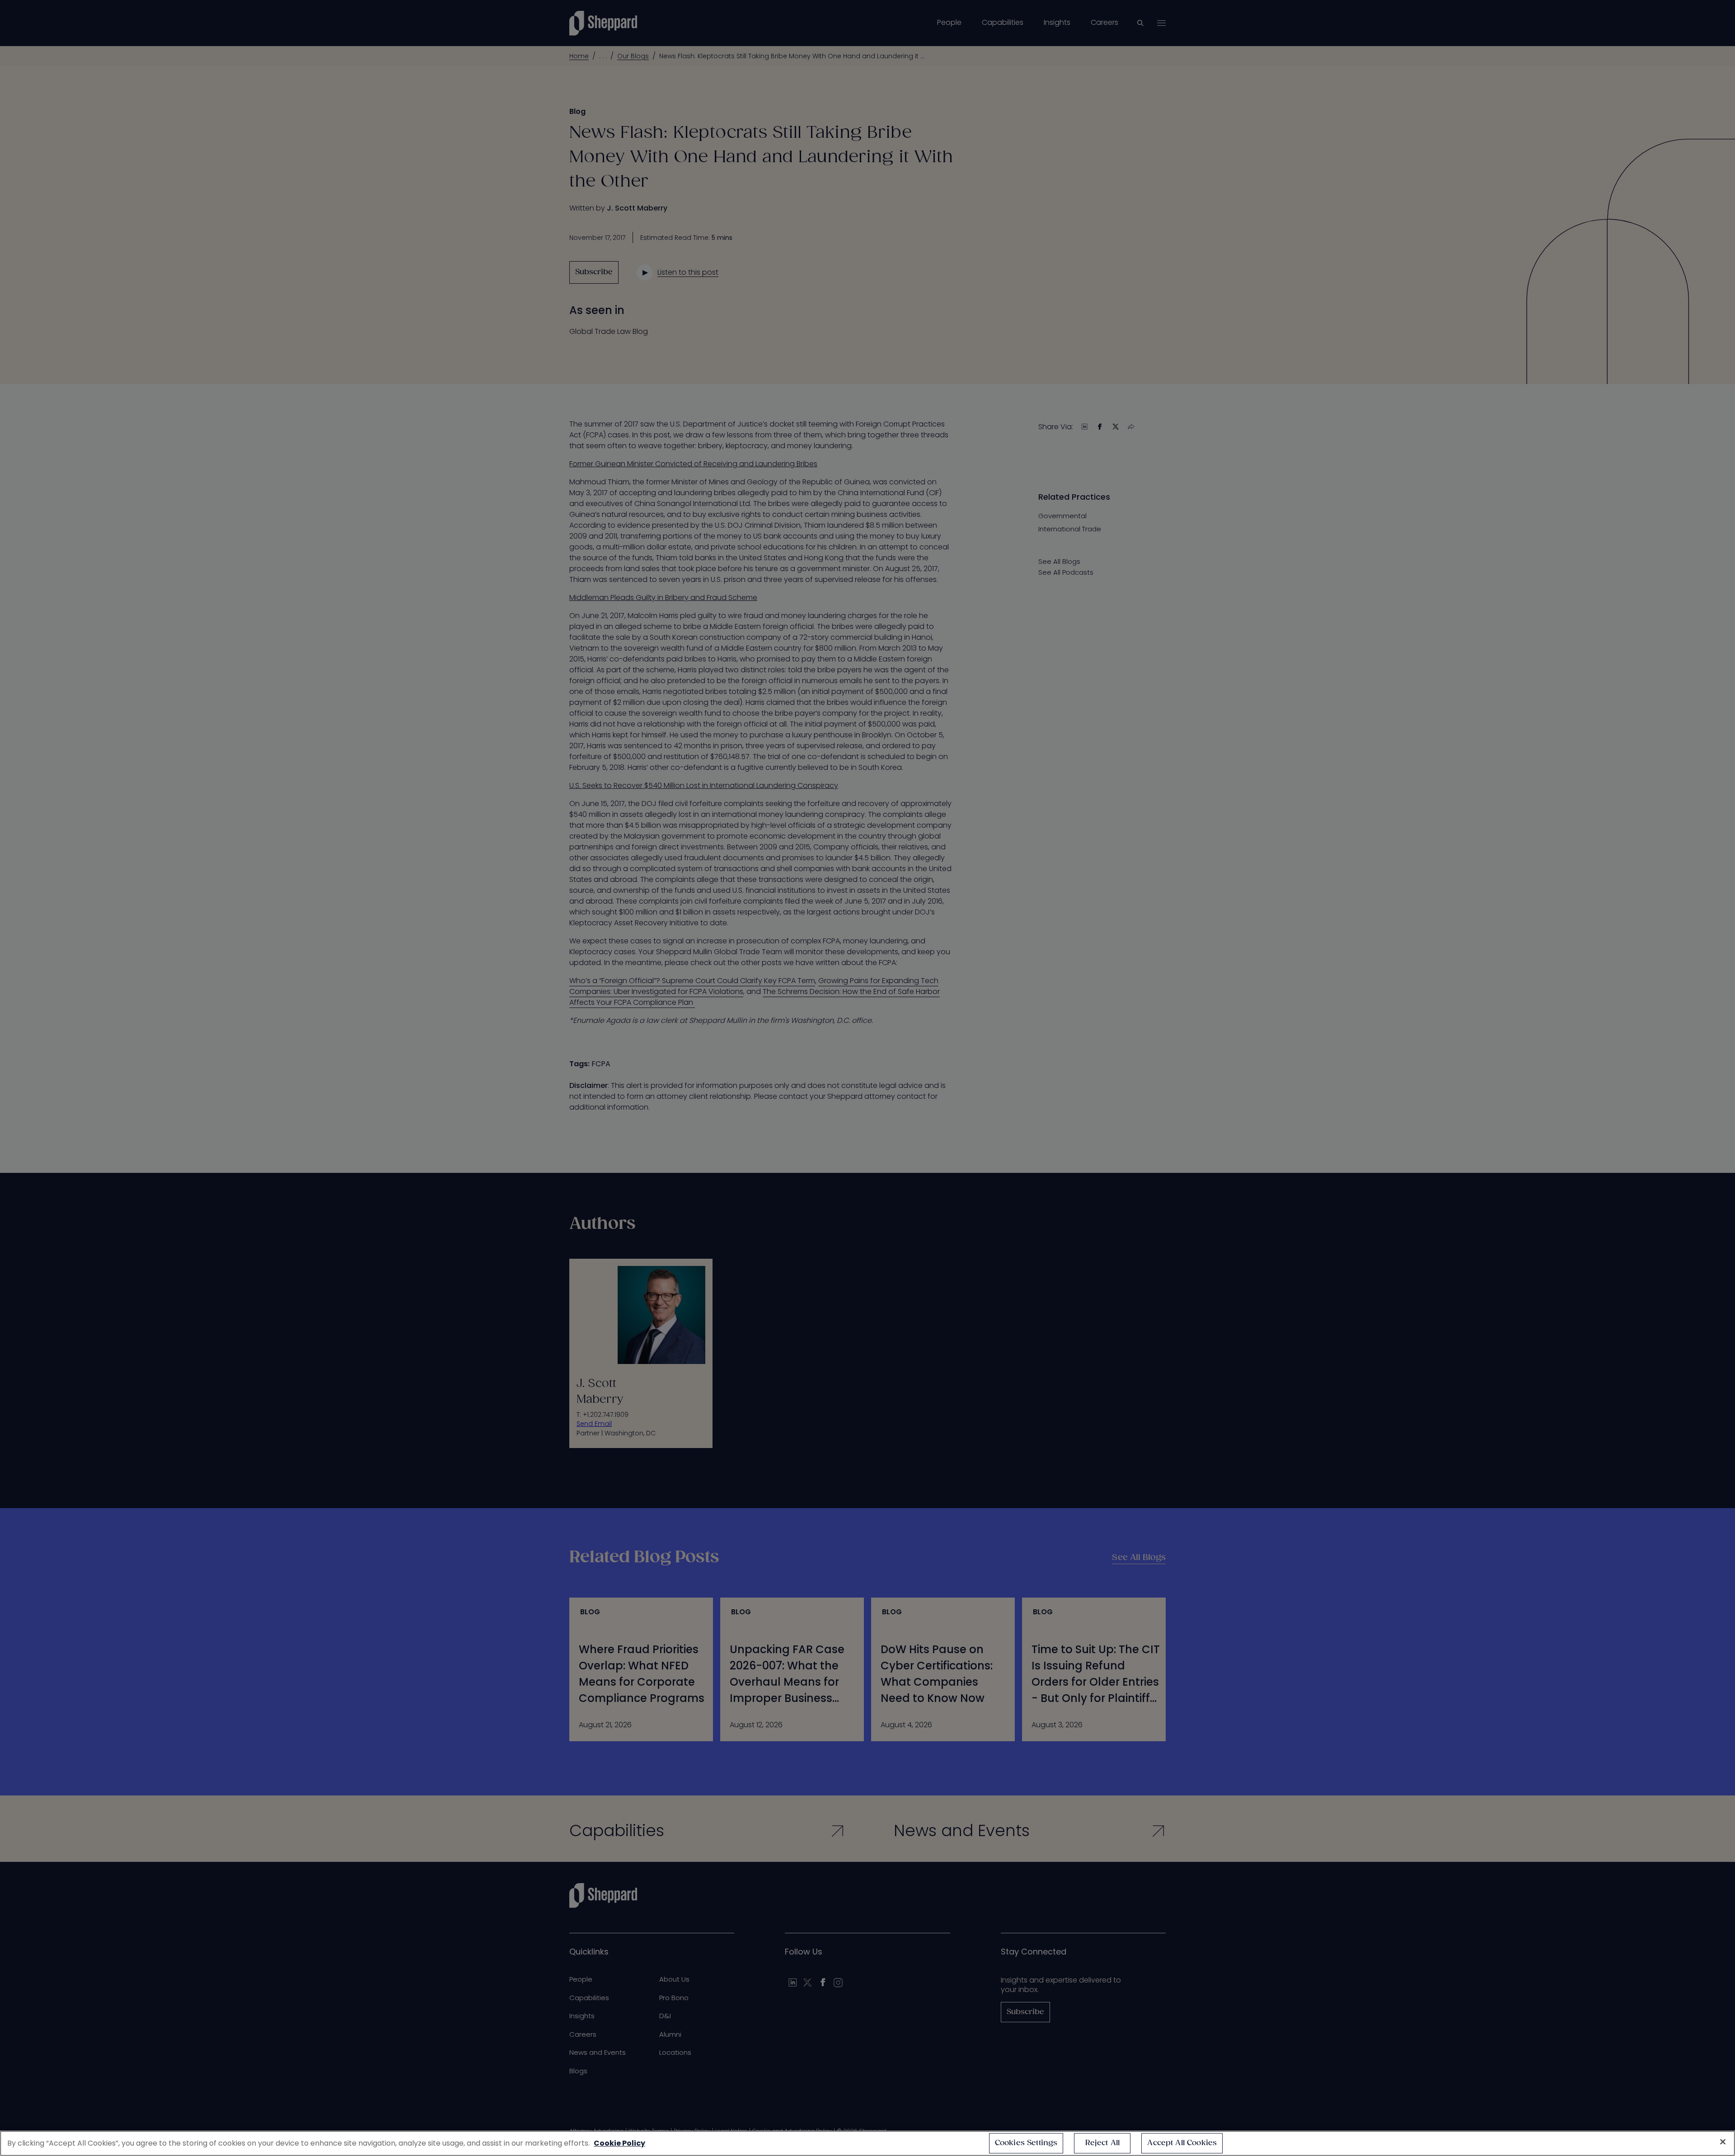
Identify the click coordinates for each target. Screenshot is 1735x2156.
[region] (867, 2143)
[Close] (1723, 2142)
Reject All (1103, 2143)
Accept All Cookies (1182, 2143)
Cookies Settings (1026, 2143)
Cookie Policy (619, 2143)
